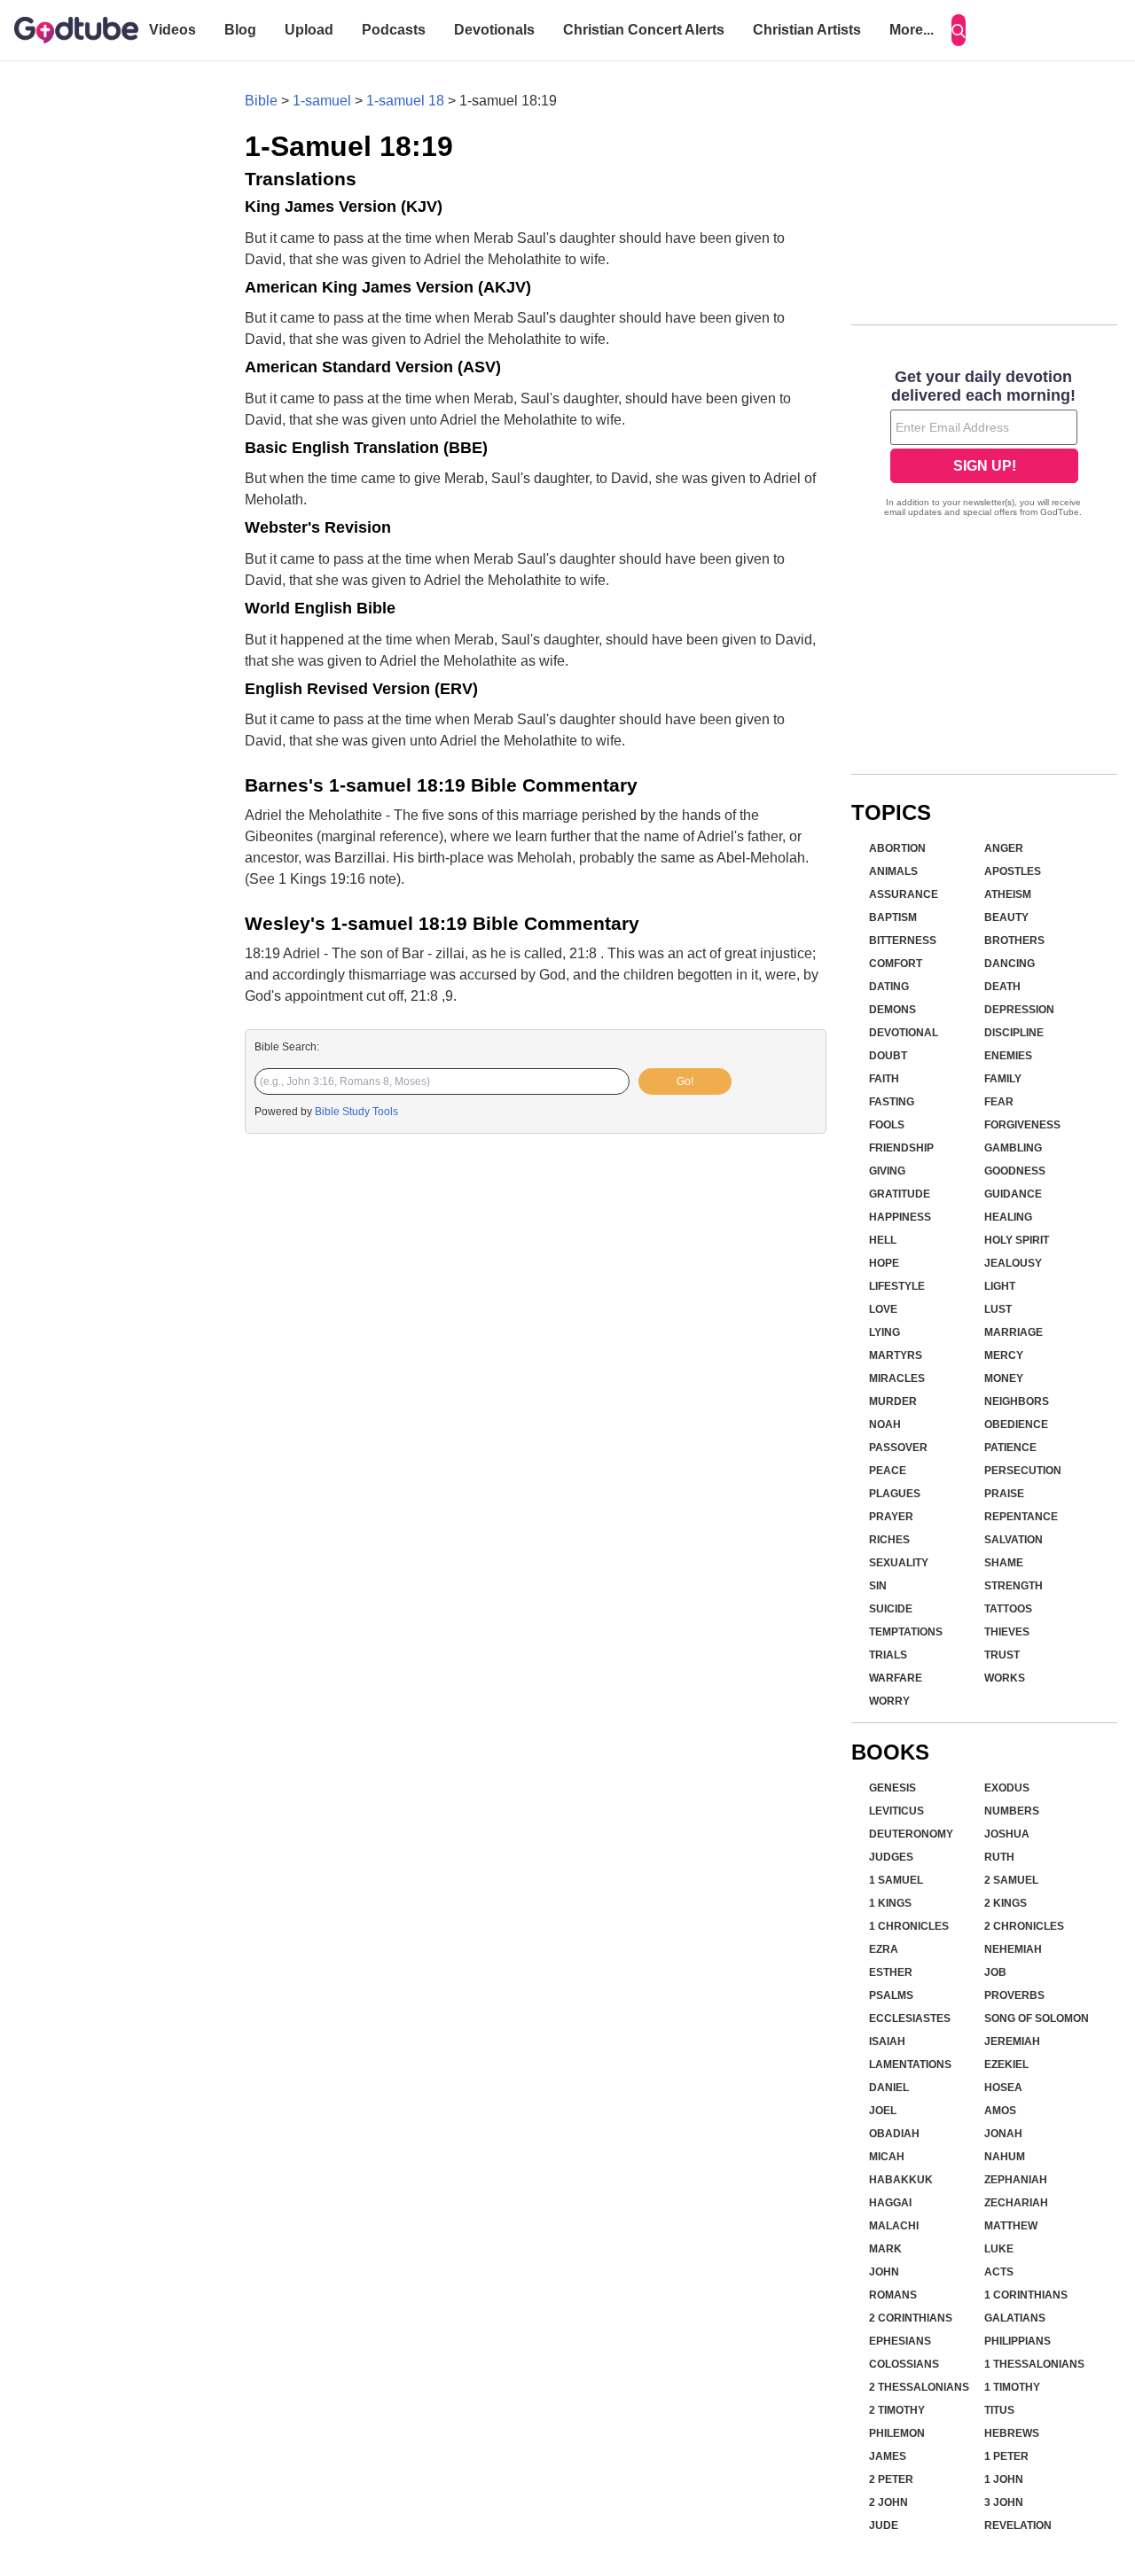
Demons (892, 1010)
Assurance (904, 894)
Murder (893, 1401)
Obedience (1016, 1425)
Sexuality (899, 1563)
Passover (898, 1448)
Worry (889, 1701)
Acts (999, 2272)
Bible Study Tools (356, 1112)
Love (883, 1309)
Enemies (1008, 1056)
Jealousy (1013, 1263)
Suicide (891, 1609)
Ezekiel (1006, 2065)
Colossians (904, 2364)
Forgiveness (1022, 1125)
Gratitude (900, 1194)
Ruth (999, 1857)
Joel (883, 2111)
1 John (1004, 2479)
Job (995, 1972)
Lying (885, 1332)
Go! (685, 1081)
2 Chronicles (1024, 1926)
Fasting (892, 1102)
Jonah (1003, 2134)
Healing (1008, 1217)
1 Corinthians (1026, 2295)
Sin (878, 1586)
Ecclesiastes (910, 2018)
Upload (309, 30)
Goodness (1015, 1171)
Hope (884, 1263)
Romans (893, 2295)
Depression (1019, 1010)
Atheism (1008, 894)
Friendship (901, 1148)
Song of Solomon (1037, 2018)
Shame (1004, 1563)
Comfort (896, 964)
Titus (999, 2410)
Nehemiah (1013, 1949)
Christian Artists (807, 30)
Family (1003, 1079)
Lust (998, 1309)
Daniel (889, 2088)
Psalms (891, 1995)
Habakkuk (901, 2180)
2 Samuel (1011, 1880)
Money (1004, 1378)
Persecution (1023, 1471)
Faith (884, 1079)
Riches (889, 1540)
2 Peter (891, 2479)
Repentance (1021, 1517)
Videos (172, 30)
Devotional (904, 1033)
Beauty (1006, 917)
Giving (887, 1171)
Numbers (1012, 1811)
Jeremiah (1012, 2041)
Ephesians (900, 2341)
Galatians (1015, 2318)
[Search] (959, 30)
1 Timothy (1012, 2387)
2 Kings (1006, 1903)
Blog (240, 30)
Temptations (906, 1632)
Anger (1004, 848)
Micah (887, 2157)
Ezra (884, 1949)
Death (1002, 987)
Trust (1002, 1655)
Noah (885, 1425)
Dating (889, 987)
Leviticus (896, 1811)
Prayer (891, 1517)
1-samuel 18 (405, 101)
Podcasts (394, 30)
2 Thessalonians (919, 2387)
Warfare (896, 1678)
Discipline (1014, 1033)
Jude (884, 2525)
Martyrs (896, 1355)
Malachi (894, 2226)
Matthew (1011, 2226)
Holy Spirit (1017, 1240)
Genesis (892, 1788)
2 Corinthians (911, 2318)
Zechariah (1016, 2203)
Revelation (1018, 2525)
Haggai (890, 2203)
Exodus (1007, 1788)
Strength (1014, 1586)
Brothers (1014, 941)
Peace (888, 1471)
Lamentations (910, 2065)
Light (1000, 1286)
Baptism (893, 917)
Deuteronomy (911, 1834)
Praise (1004, 1494)
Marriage (1014, 1332)
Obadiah (894, 2134)
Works (1005, 1678)
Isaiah (887, 2041)
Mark (885, 2249)
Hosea (1003, 2088)
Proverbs (1014, 1995)
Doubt (888, 1056)
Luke (999, 2249)
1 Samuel (896, 1880)
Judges (891, 1857)
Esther (891, 1972)
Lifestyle (897, 1286)
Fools (887, 1125)
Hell (883, 1240)
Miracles (897, 1378)
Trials (888, 1655)
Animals (893, 871)
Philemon (897, 2433)
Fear (999, 1102)
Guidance (1013, 1194)
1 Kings (890, 1903)
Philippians (1018, 2341)
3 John (1004, 2502)
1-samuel (322, 101)
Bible (261, 101)
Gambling (1013, 1148)
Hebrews (1012, 2433)
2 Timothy (897, 2410)
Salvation (1014, 1540)
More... (912, 30)
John (884, 2272)
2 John (888, 2502)
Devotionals (494, 30)
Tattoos (1008, 1609)
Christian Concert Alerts (644, 30)
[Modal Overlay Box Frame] (984, 445)
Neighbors (1017, 1401)
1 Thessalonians (1034, 2364)
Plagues (895, 1494)
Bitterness (903, 941)
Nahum (1005, 2157)
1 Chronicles (909, 1926)
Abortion (897, 848)
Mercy (1004, 1355)
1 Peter (1006, 2456)
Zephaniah (1016, 2180)
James (888, 2456)
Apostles (1013, 871)
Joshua (1007, 1834)
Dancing (1010, 964)
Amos (1000, 2111)
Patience (1010, 1448)
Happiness (900, 1217)
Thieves (1007, 1632)
